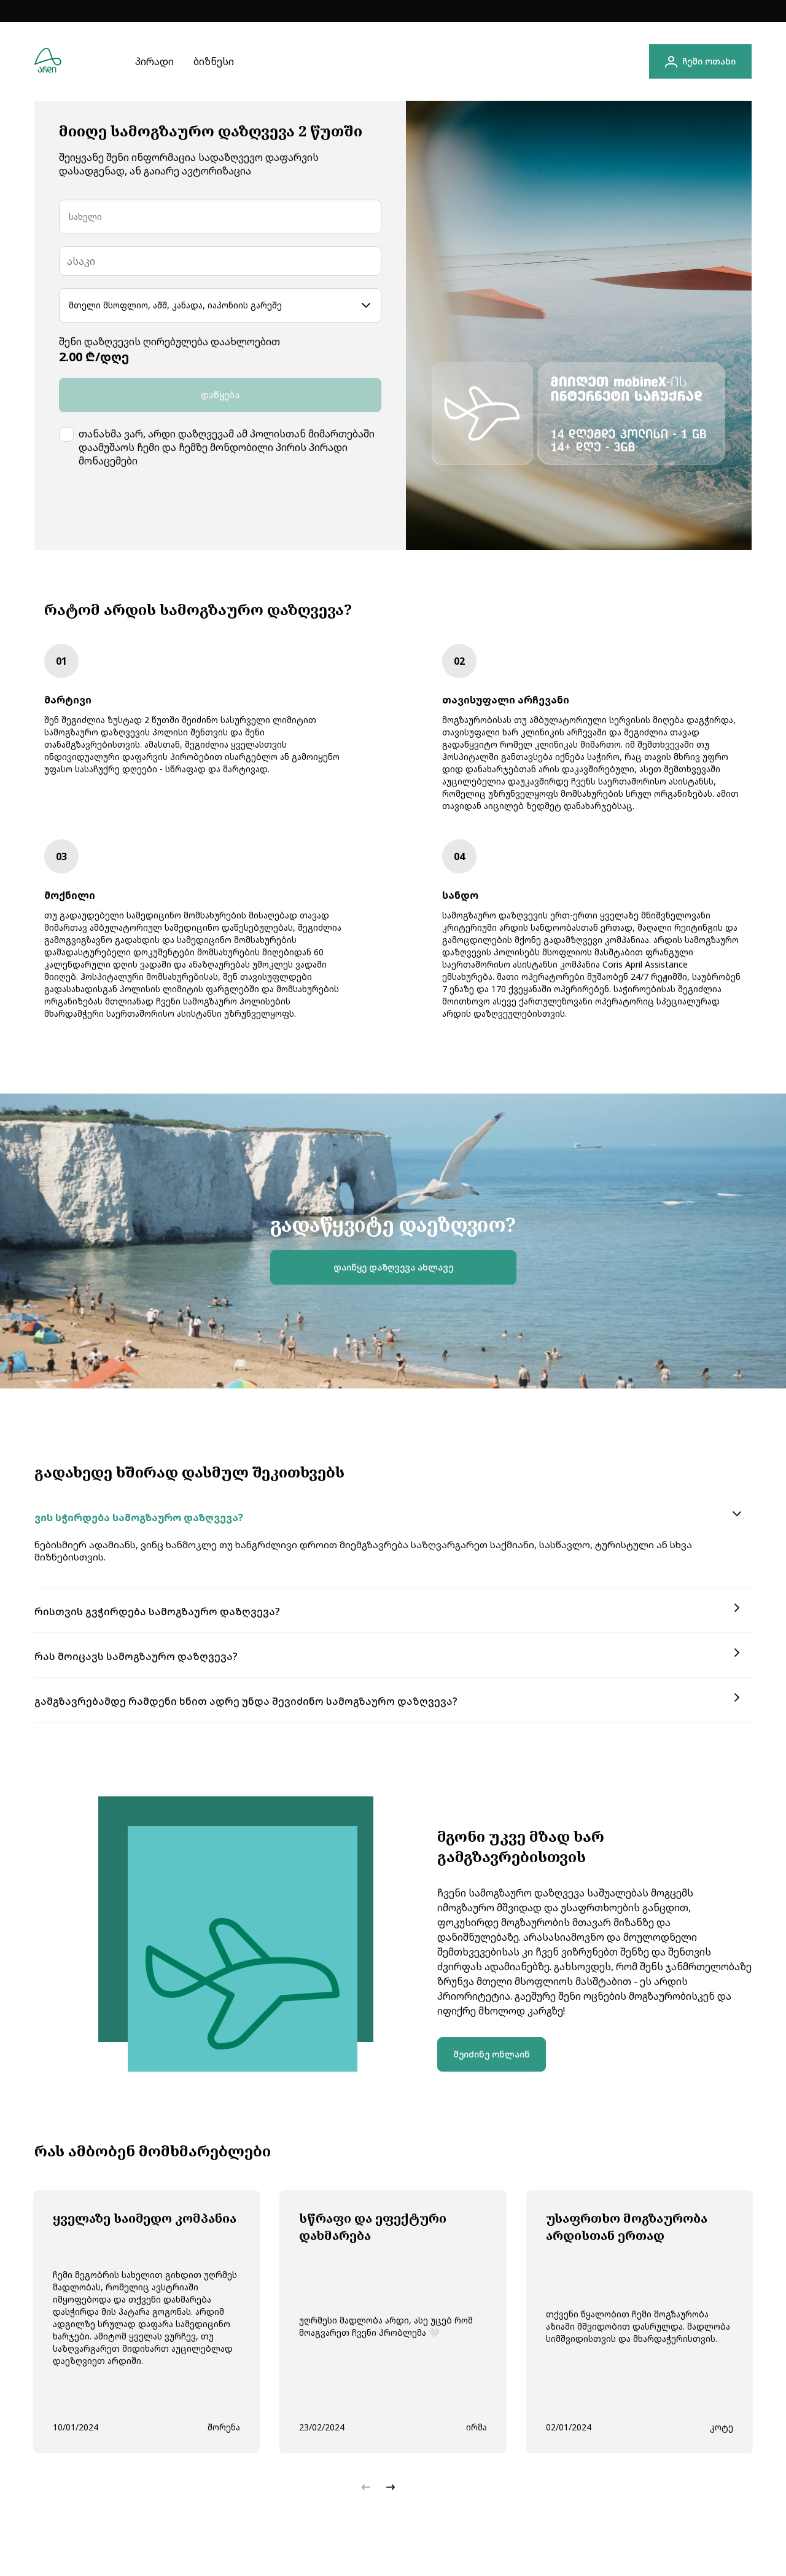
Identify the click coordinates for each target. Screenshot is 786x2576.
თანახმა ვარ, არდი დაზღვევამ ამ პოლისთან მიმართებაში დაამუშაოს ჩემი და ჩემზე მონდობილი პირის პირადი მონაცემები (227, 447)
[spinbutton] (220, 261)
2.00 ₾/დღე (94, 357)
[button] (393, 1517)
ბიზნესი (214, 61)
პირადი (154, 61)
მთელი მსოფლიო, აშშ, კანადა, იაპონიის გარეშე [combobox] (175, 305)
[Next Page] (391, 2488)
